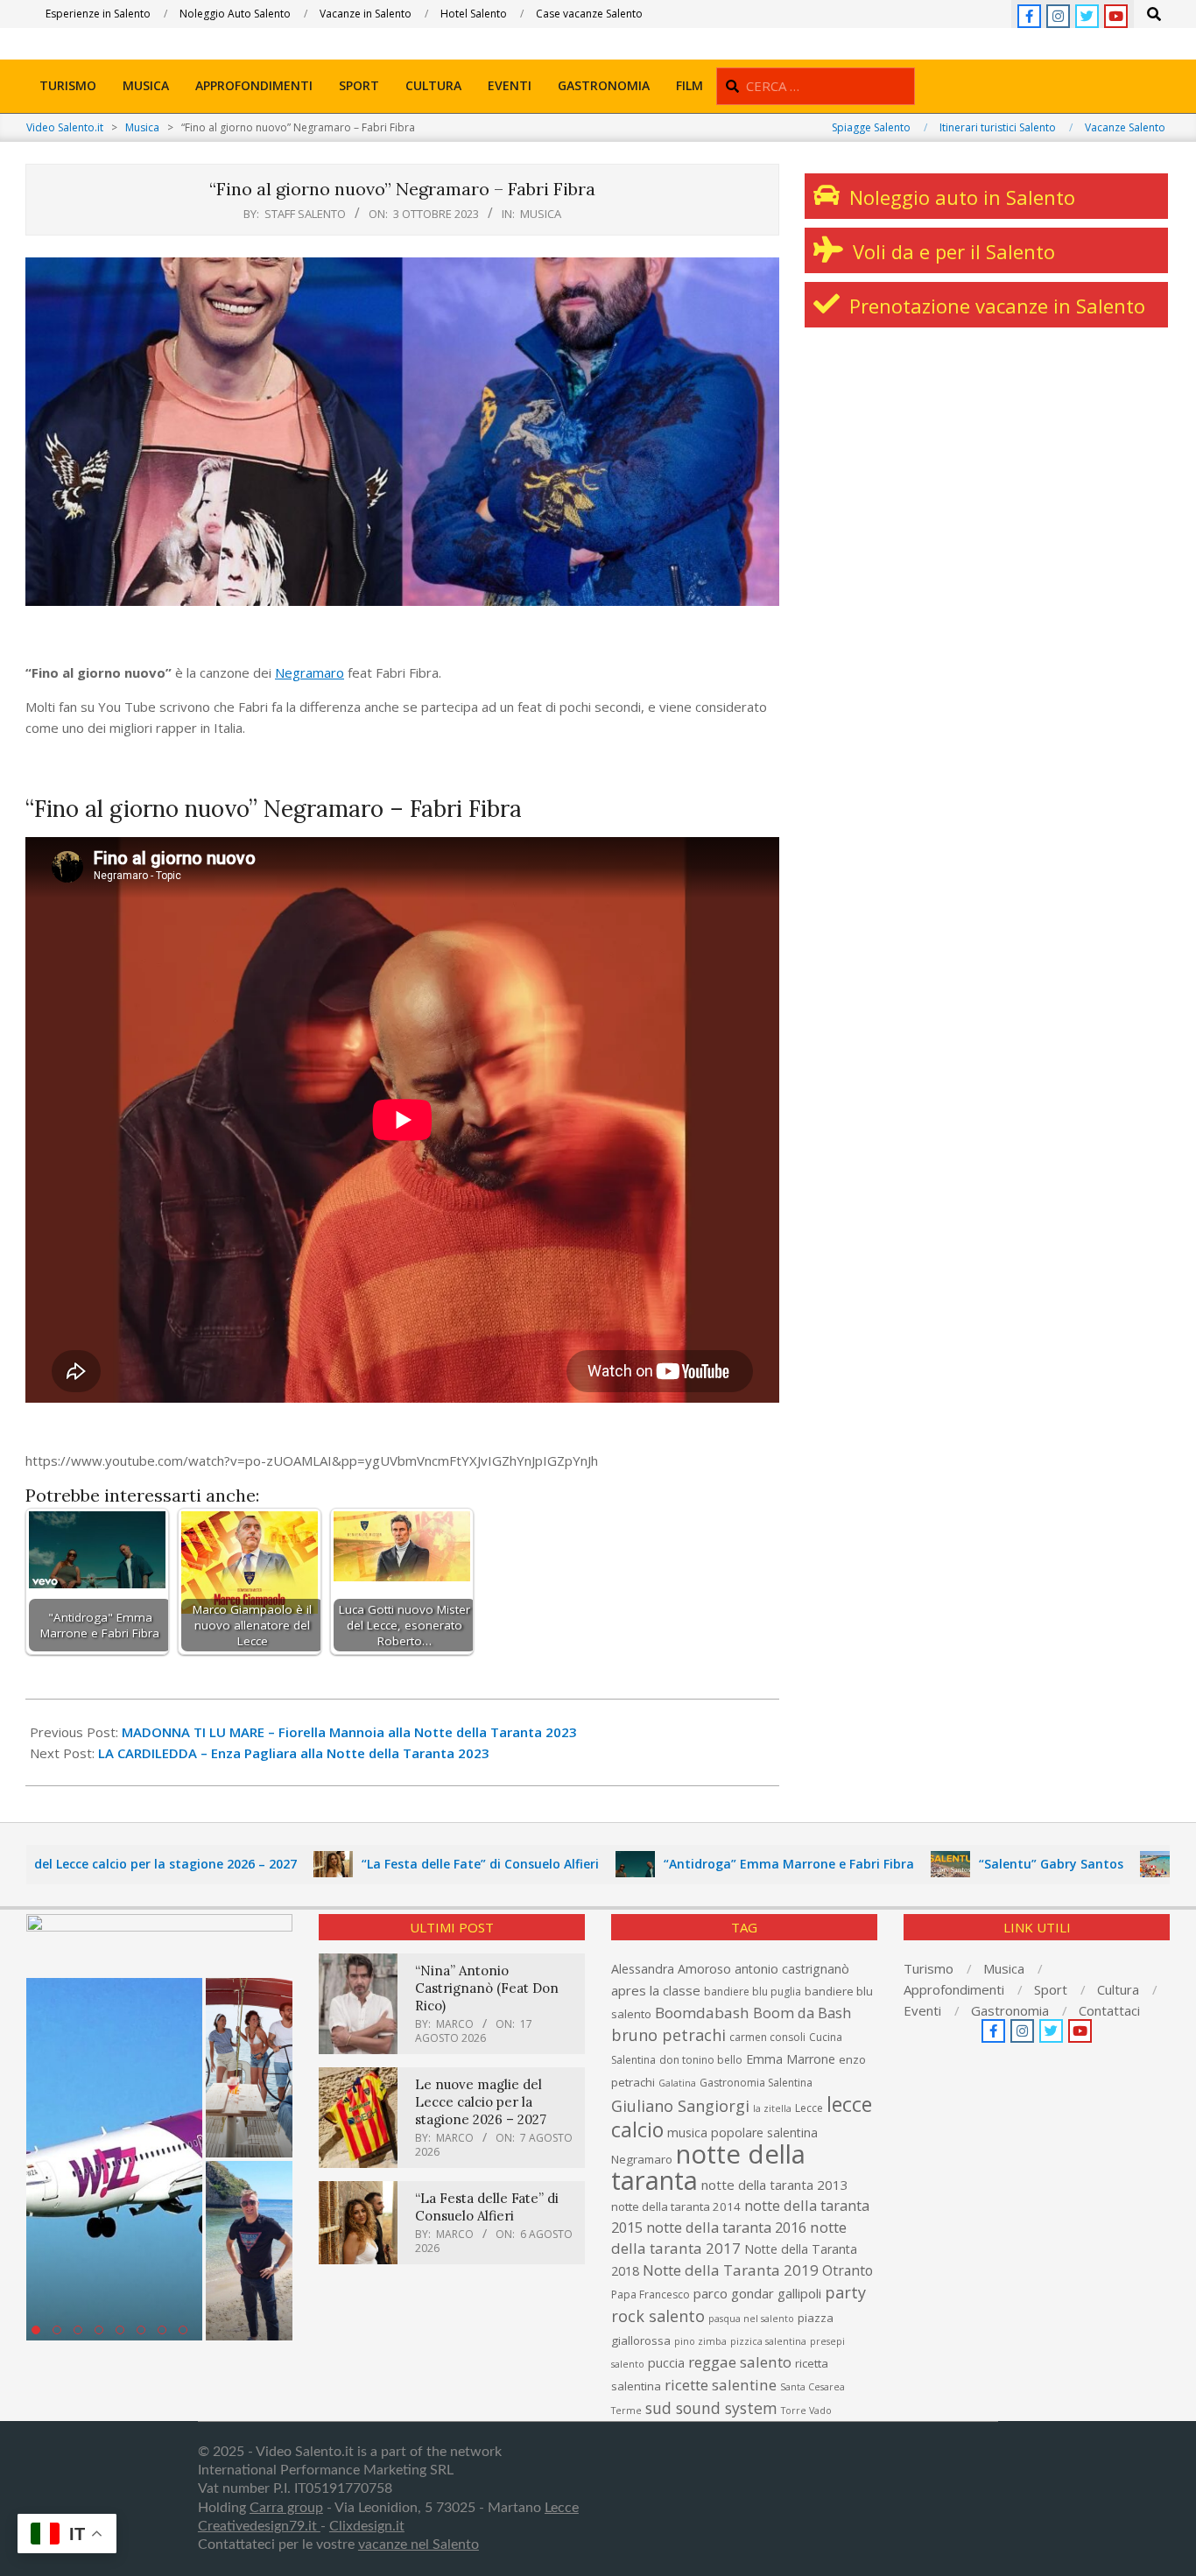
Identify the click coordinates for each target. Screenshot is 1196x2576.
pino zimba (700, 2341)
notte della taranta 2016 (726, 2227)
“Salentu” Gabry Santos (974, 1864)
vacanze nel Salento (419, 2544)
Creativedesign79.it (259, 2526)
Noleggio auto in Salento (960, 197)
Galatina (677, 2083)
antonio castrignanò (792, 1969)
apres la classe (656, 1990)
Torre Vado (806, 2411)
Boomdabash (702, 2013)
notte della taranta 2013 (775, 2185)
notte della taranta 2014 (676, 2206)
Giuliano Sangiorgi (680, 2106)
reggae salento (740, 2362)
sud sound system (711, 2408)
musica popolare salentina (742, 2133)
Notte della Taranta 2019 (731, 2270)
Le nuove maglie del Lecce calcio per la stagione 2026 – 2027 (481, 2102)
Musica (541, 214)
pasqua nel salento (751, 2319)
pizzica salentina (768, 2341)
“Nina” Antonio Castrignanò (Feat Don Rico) (487, 1988)
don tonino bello (701, 2060)
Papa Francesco (651, 2294)
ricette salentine (721, 2385)
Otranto (848, 2270)
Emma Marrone (791, 2059)
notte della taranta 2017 (729, 2238)
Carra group (286, 2508)
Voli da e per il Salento (951, 251)
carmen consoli (767, 2037)
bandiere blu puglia (753, 1992)
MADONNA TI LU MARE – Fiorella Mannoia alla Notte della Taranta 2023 (349, 1732)
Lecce (809, 2108)
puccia (666, 2363)
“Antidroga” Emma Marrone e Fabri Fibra (712, 1864)
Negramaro (310, 672)
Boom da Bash (802, 2013)
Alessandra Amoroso (671, 1969)
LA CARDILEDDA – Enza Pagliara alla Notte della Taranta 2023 (294, 1753)
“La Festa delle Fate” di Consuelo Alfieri (403, 1864)
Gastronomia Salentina (756, 2083)
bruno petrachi (668, 2035)
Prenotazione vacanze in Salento (995, 306)
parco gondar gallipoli (757, 2293)
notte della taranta (708, 2167)
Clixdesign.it (367, 2526)
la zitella (772, 2108)
